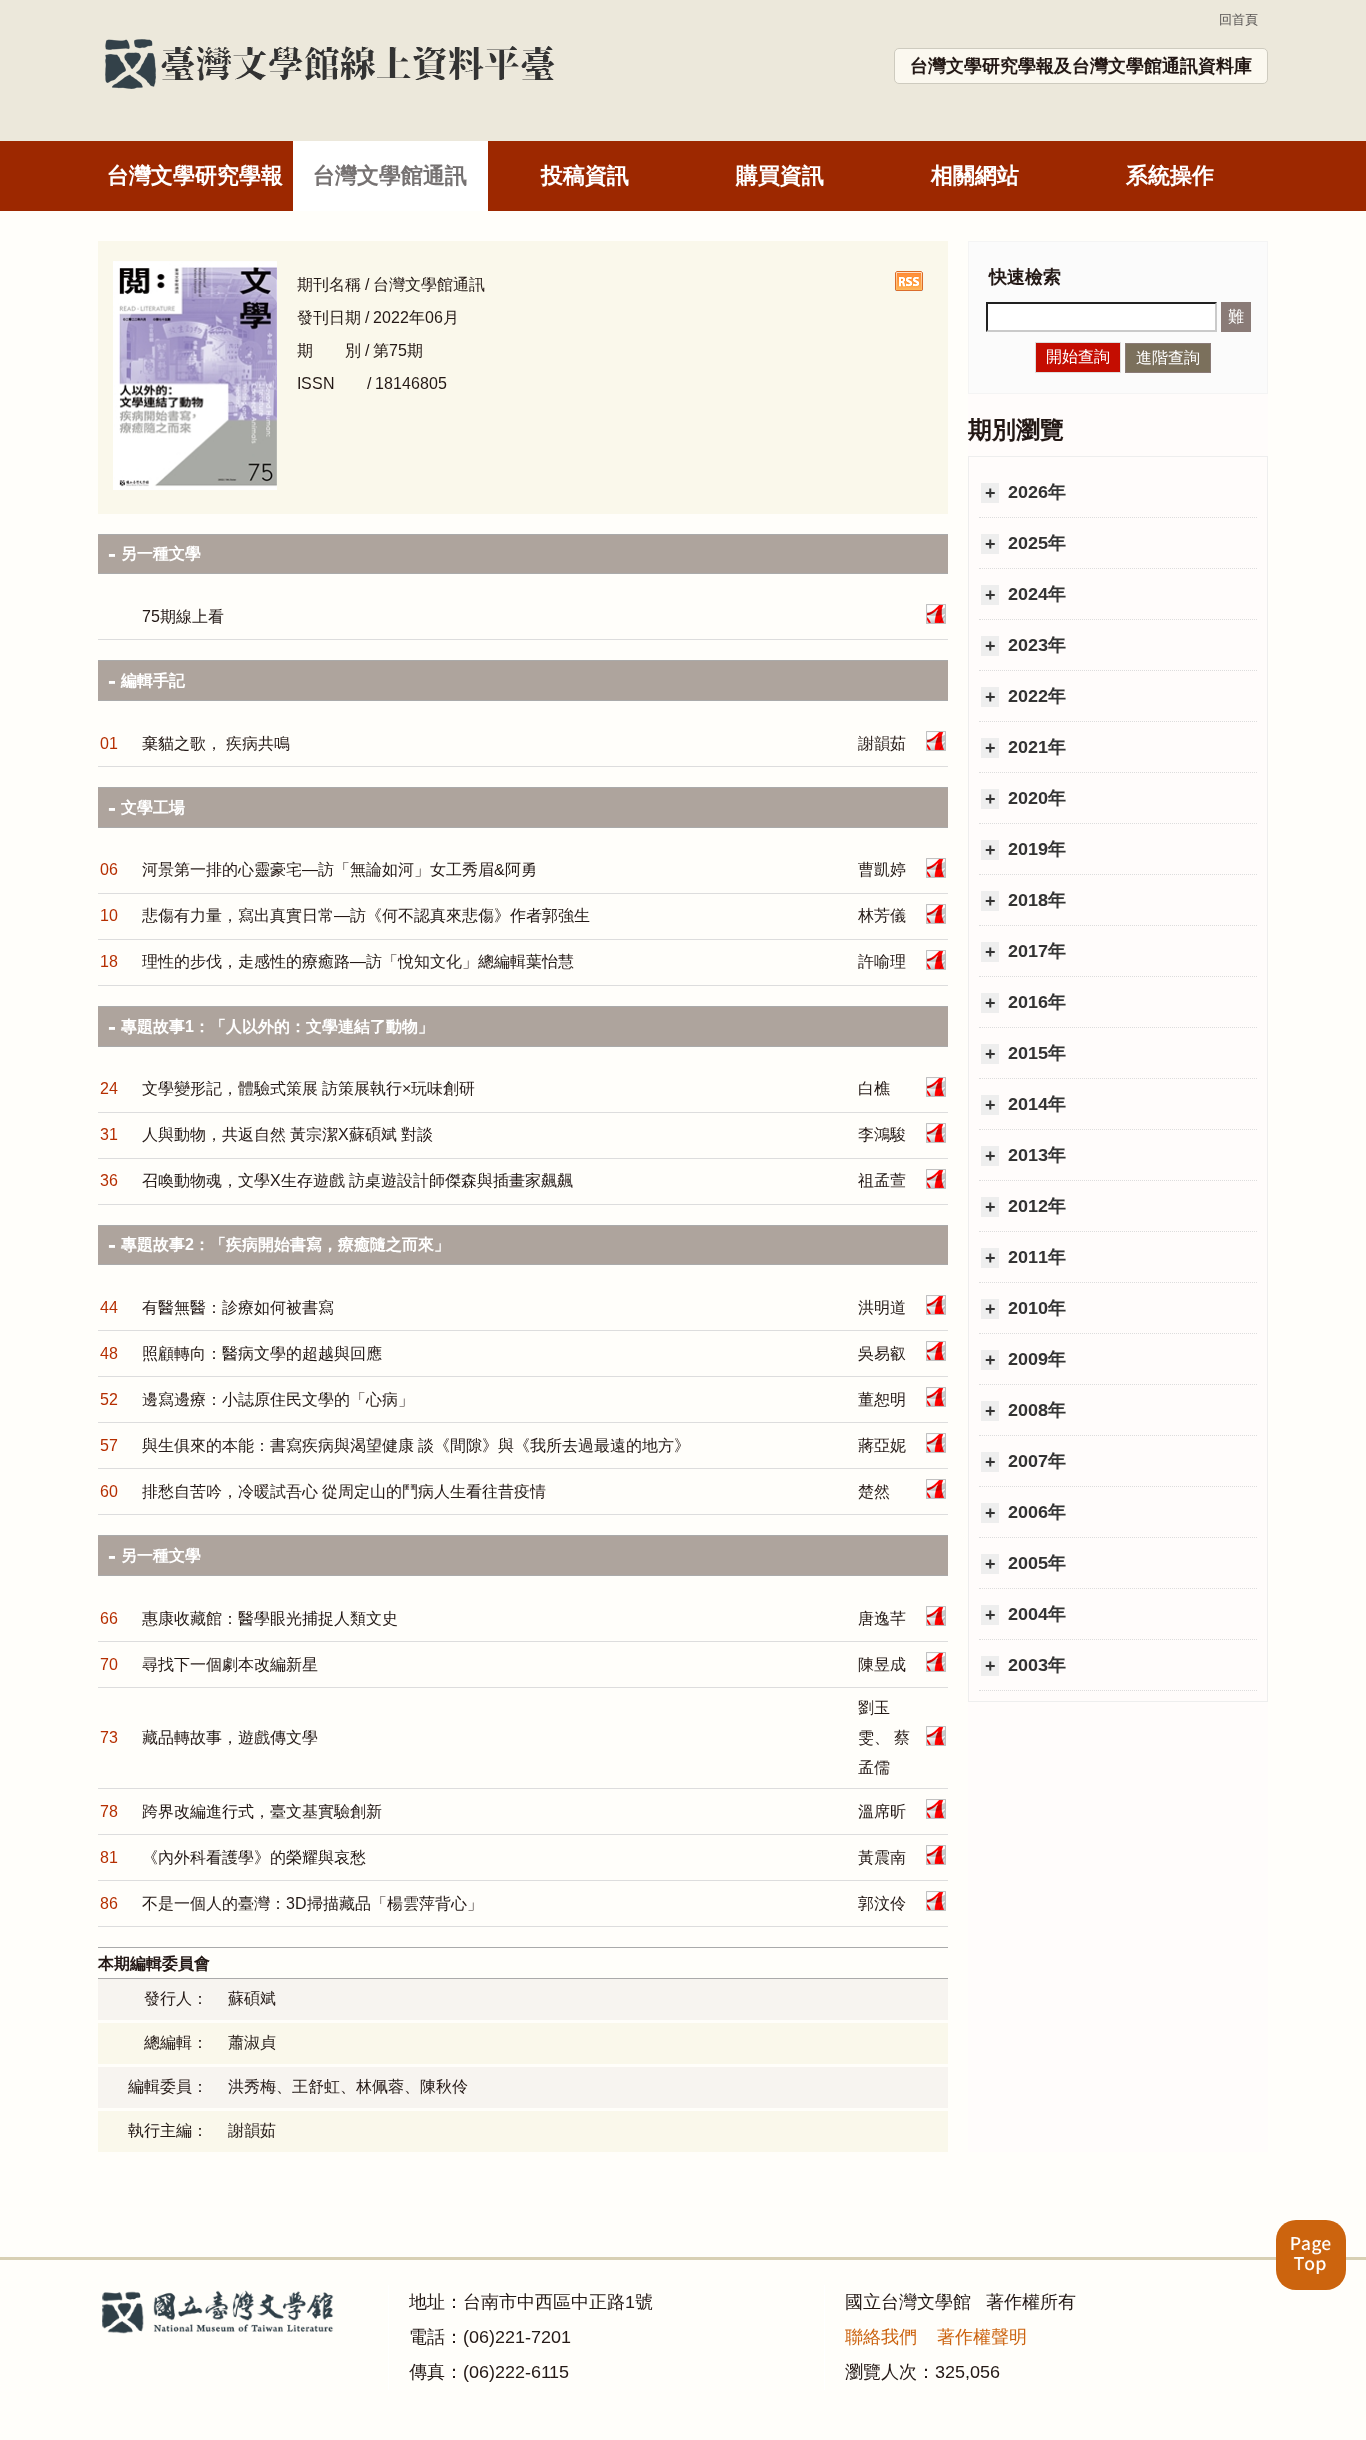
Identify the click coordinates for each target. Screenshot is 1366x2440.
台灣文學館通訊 (390, 175)
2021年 (1034, 747)
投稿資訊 (585, 175)
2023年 (1034, 645)
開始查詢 (1078, 356)
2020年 (1034, 798)
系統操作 (1170, 175)
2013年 (1034, 1155)
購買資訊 (780, 175)
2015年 (1034, 1053)
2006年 (1034, 1512)
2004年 (1034, 1614)
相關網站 (975, 175)
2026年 (1034, 492)
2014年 (1034, 1104)
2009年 (1034, 1359)
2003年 (1034, 1665)
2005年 (1034, 1563)
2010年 (1034, 1308)
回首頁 (1238, 19)
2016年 (1034, 1002)
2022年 (1034, 696)
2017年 (1034, 951)
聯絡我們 (881, 2337)
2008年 (1034, 1410)
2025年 (1034, 543)
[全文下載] (936, 614)
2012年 (1034, 1206)
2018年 (1034, 900)
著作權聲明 (982, 2337)
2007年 (1034, 1461)
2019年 (1034, 849)
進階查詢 (1168, 357)
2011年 (1034, 1257)
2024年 (1034, 594)
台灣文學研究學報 (195, 175)
